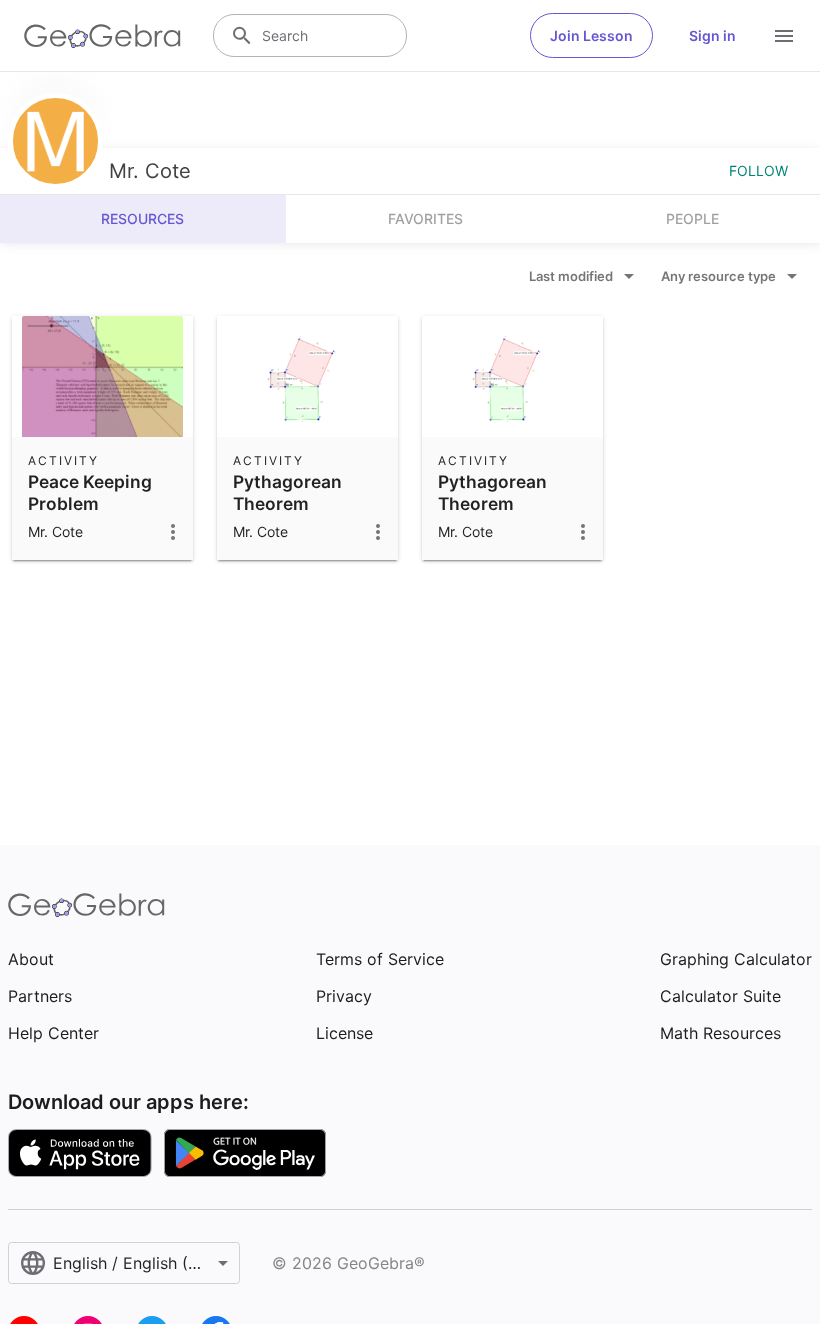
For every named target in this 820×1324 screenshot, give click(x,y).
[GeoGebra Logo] (102, 36)
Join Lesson (591, 35)
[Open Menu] (784, 36)
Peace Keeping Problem (90, 492)
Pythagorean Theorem (287, 492)
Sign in (712, 35)
